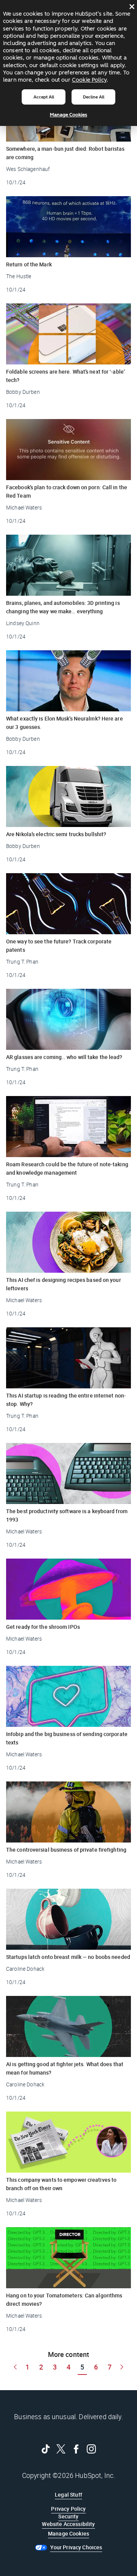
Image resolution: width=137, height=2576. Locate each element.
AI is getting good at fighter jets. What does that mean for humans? (65, 2068)
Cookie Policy (89, 80)
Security (68, 2516)
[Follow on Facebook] (76, 2449)
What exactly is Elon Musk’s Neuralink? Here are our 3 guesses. (65, 723)
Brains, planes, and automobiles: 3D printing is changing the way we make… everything (63, 607)
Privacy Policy (68, 2509)
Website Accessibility (68, 2524)
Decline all (94, 97)
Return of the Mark (29, 264)
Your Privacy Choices (76, 2547)
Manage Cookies (68, 115)
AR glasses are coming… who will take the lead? (64, 1057)
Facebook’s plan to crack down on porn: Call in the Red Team (67, 491)
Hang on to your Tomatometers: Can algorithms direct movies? (64, 2300)
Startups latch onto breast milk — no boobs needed (68, 1957)
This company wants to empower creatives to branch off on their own (61, 2184)
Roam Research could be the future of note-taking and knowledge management (67, 1168)
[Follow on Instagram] (91, 2449)
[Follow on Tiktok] (46, 2449)
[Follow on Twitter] (61, 2449)
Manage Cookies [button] (68, 2533)
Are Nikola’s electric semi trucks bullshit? (56, 834)
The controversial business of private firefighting (66, 1850)
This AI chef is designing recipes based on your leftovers (64, 1284)
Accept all (44, 97)
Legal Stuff (68, 2495)
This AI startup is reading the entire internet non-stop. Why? (66, 1400)
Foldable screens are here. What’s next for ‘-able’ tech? (65, 376)
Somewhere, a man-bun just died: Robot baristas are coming (65, 153)
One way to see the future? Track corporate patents (59, 945)
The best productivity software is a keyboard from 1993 (67, 1515)
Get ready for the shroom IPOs (43, 1627)
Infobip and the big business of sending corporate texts (67, 1738)
